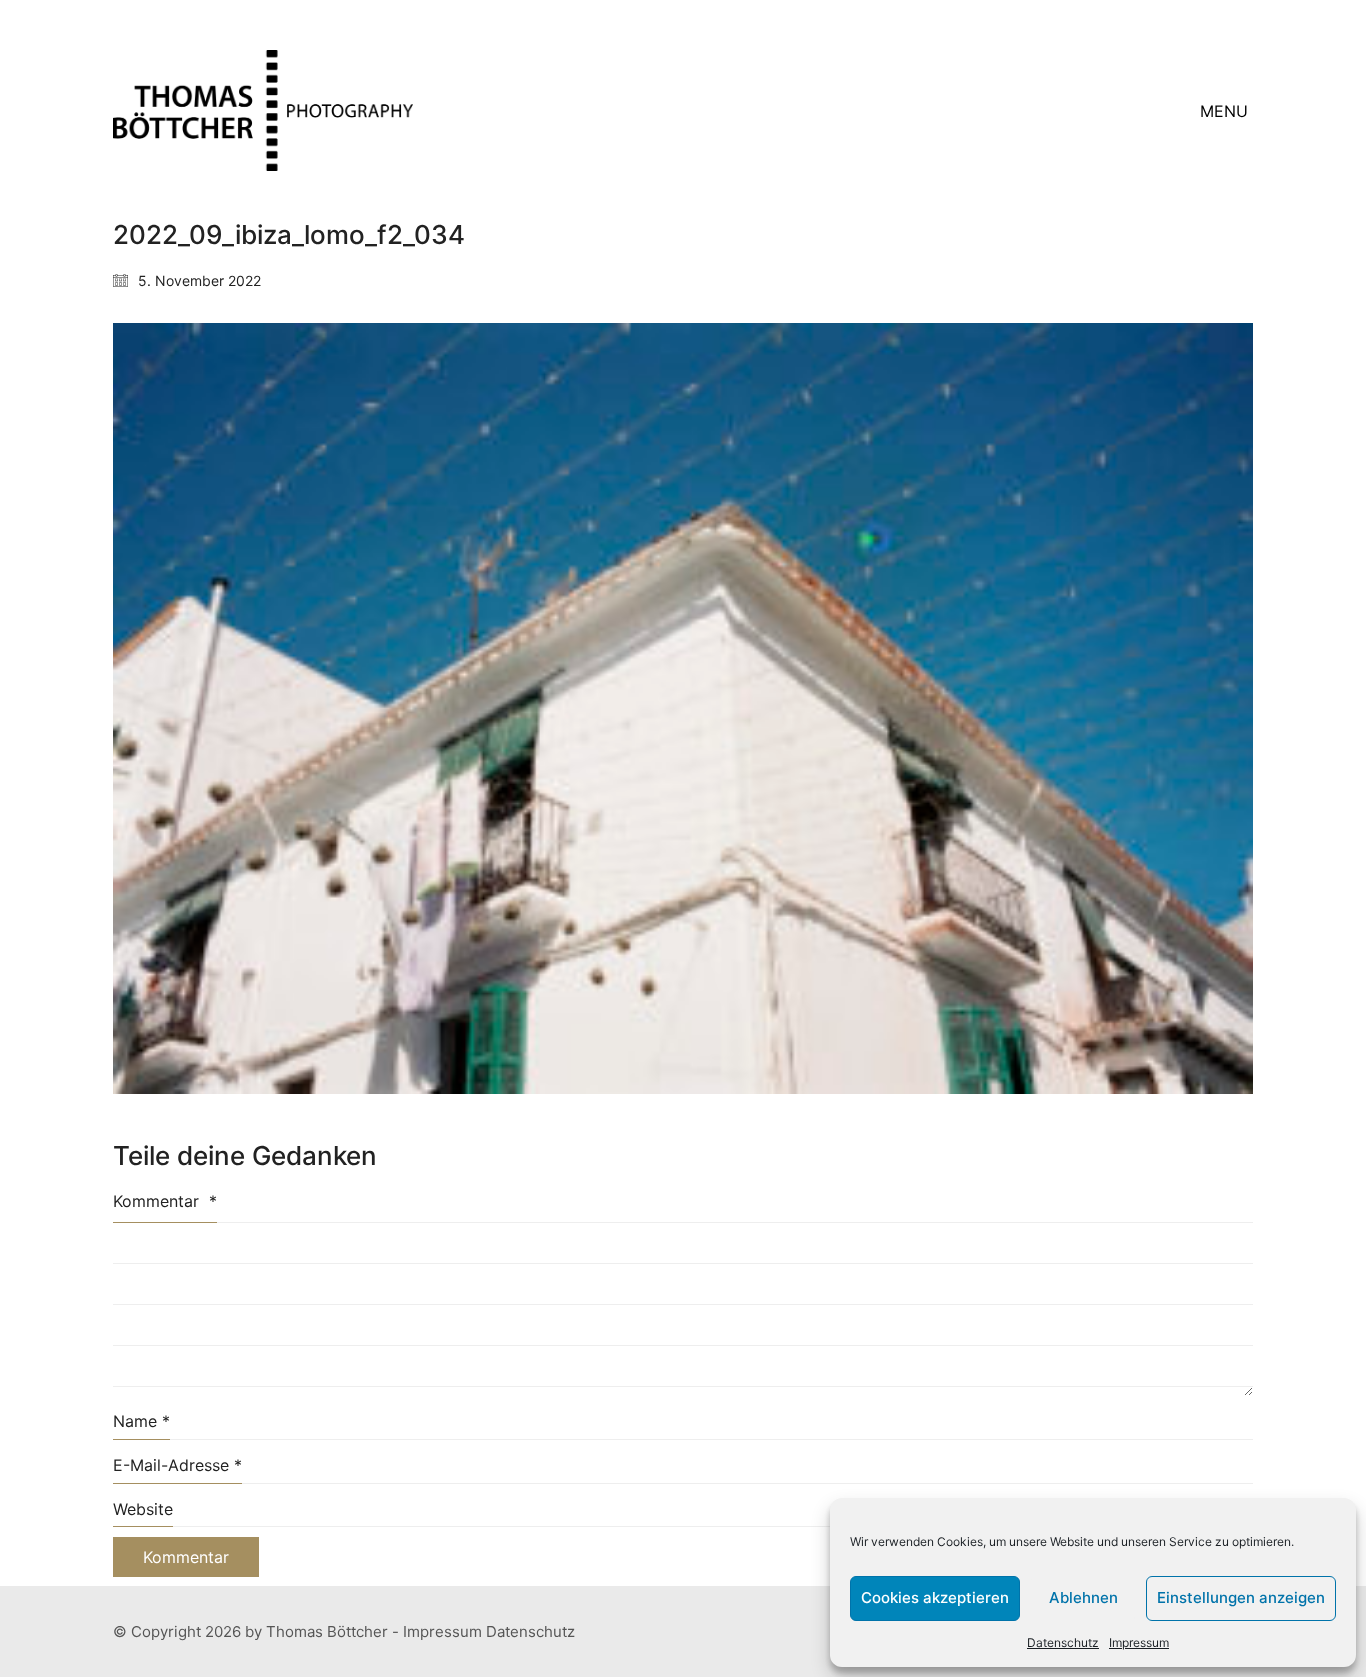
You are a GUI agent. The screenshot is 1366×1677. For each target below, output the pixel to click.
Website (143, 1509)
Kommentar (165, 1201)
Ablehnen (1083, 1597)
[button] (1226, 111)
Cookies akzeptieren (935, 1597)
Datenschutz (1063, 1642)
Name (141, 1421)
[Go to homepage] (263, 110)
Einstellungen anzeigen (1241, 1597)
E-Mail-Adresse (177, 1465)
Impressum (1139, 1642)
